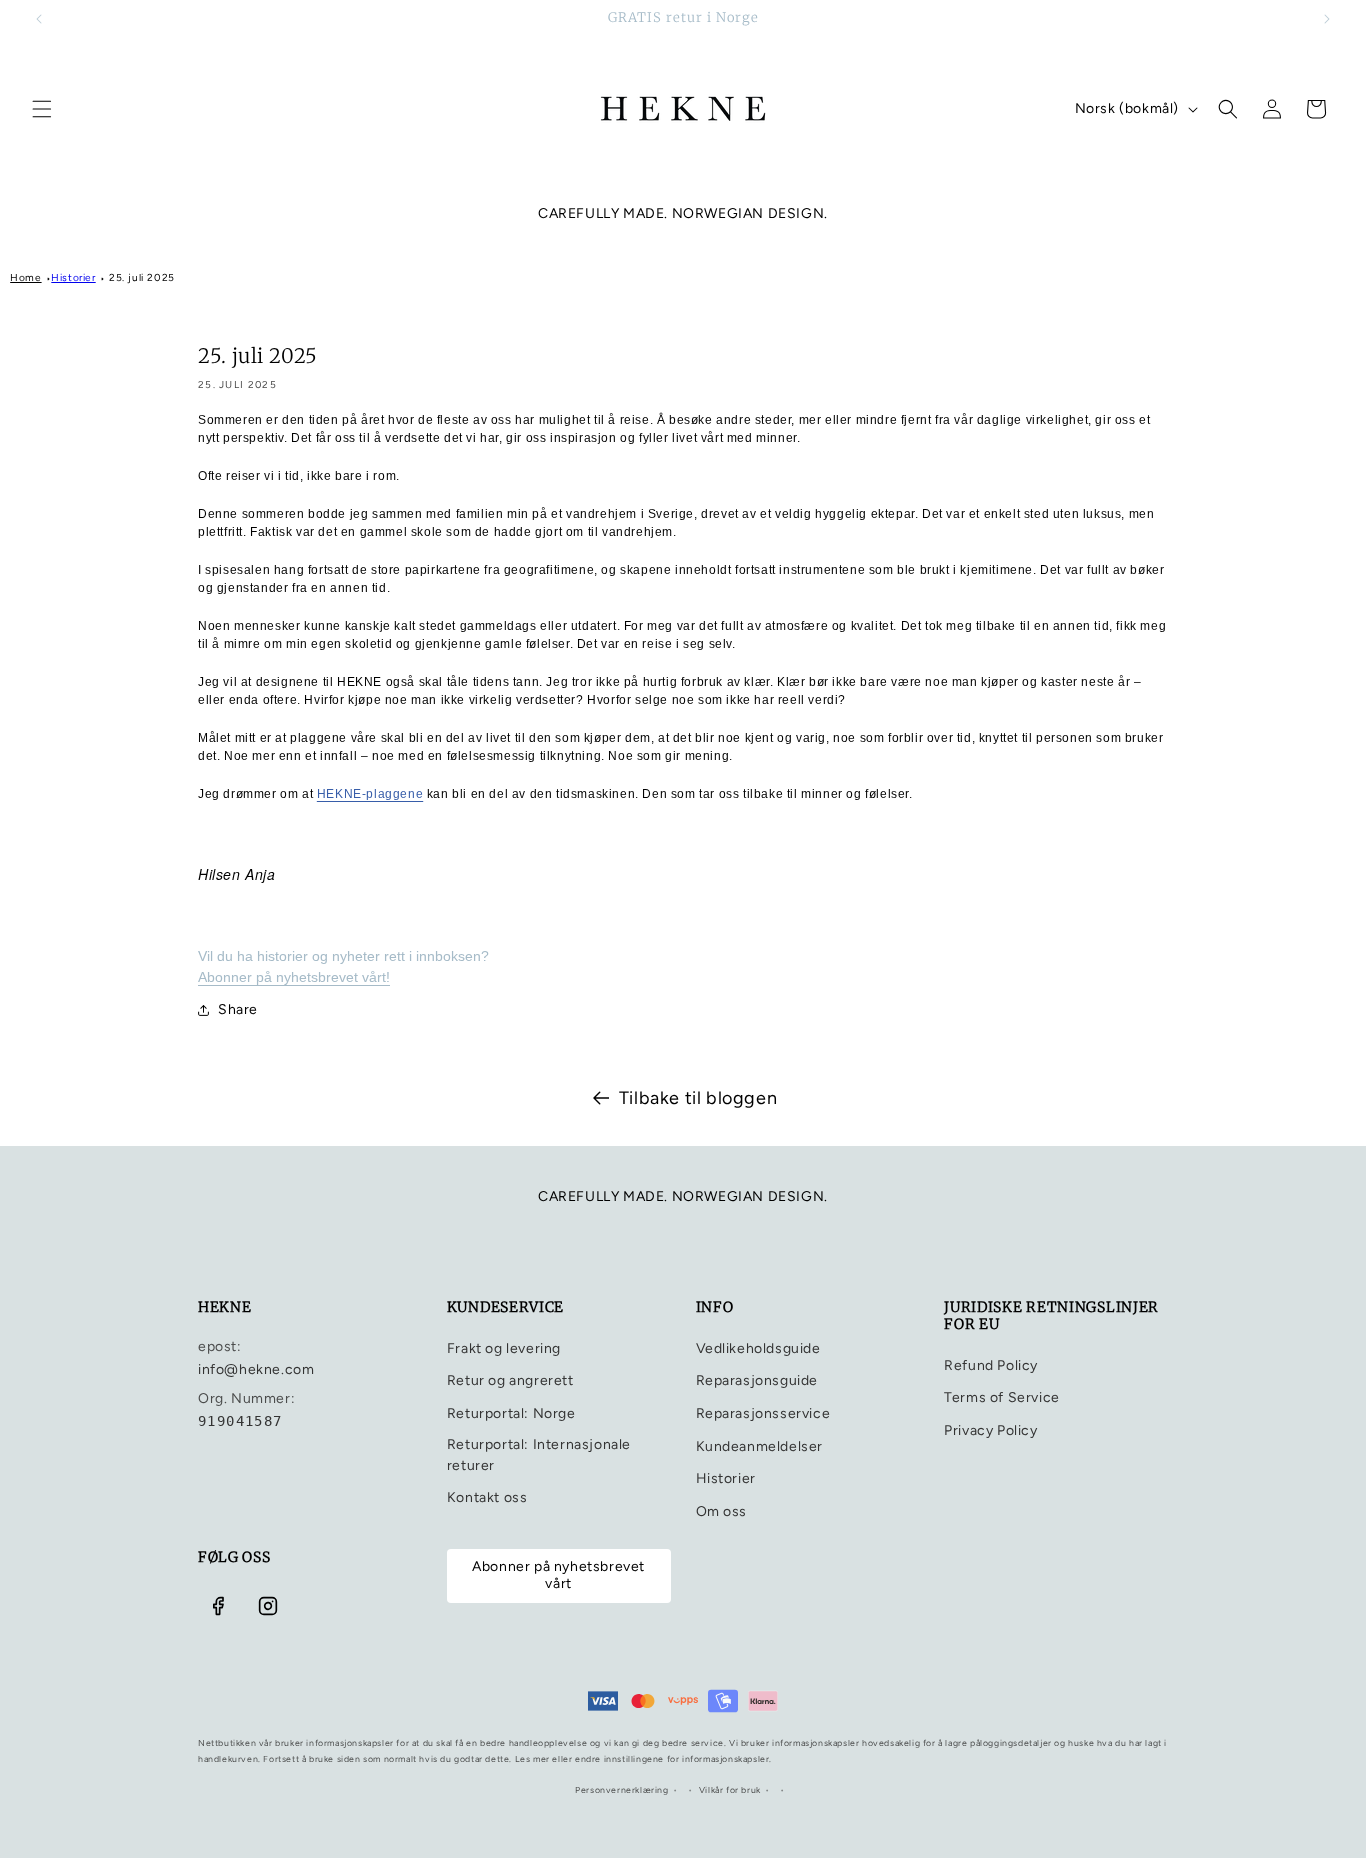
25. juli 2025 (142, 277)
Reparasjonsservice (763, 1413)
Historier (73, 277)
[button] (42, 109)
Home (25, 277)
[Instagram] (268, 1606)
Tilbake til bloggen (698, 1098)
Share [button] (238, 1009)
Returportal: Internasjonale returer (539, 1455)
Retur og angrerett (510, 1380)
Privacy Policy (990, 1430)
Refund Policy (991, 1365)
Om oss (722, 1511)
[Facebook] (218, 1606)
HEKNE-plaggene (370, 794)
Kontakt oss (487, 1497)
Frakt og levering (504, 1348)
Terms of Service (1002, 1397)
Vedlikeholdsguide (758, 1348)
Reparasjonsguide (757, 1380)
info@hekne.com (256, 1369)
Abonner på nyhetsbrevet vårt (558, 1575)
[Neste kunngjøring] (1327, 19)
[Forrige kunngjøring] (39, 19)
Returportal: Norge (511, 1413)
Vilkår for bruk (730, 1790)
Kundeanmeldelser (760, 1446)
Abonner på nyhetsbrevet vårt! (294, 977)
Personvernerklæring (621, 1790)
